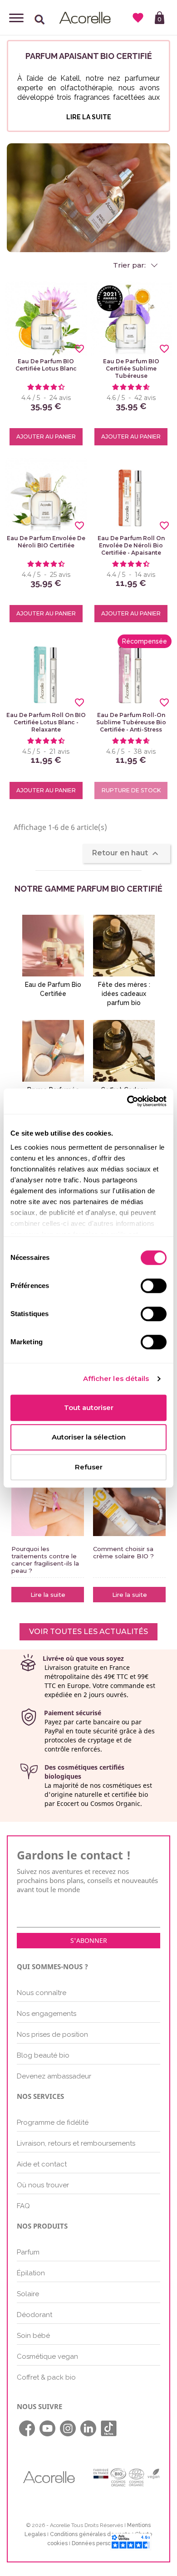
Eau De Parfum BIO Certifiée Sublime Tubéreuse (131, 368)
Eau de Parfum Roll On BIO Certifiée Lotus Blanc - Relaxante (46, 722)
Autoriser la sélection (89, 1437)
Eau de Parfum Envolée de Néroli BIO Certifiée (46, 542)
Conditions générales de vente (90, 2534)
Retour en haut (126, 854)
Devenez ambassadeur (54, 2076)
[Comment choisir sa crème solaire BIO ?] (129, 1500)
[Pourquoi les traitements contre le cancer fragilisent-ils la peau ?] (48, 1500)
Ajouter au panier (46, 437)
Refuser (89, 1467)
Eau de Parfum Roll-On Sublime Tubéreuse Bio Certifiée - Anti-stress (131, 722)
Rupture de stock (131, 790)
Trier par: (130, 265)
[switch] (154, 1286)
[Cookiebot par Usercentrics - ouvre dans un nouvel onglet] (127, 1101)
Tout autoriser (89, 1408)
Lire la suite (48, 1595)
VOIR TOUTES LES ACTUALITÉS (88, 1632)
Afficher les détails (116, 1378)
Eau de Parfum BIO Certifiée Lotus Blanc (46, 365)
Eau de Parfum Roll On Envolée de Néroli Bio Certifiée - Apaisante (131, 545)
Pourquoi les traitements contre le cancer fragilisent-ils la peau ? (45, 1560)
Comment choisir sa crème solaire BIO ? (123, 1552)
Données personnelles (101, 2543)
